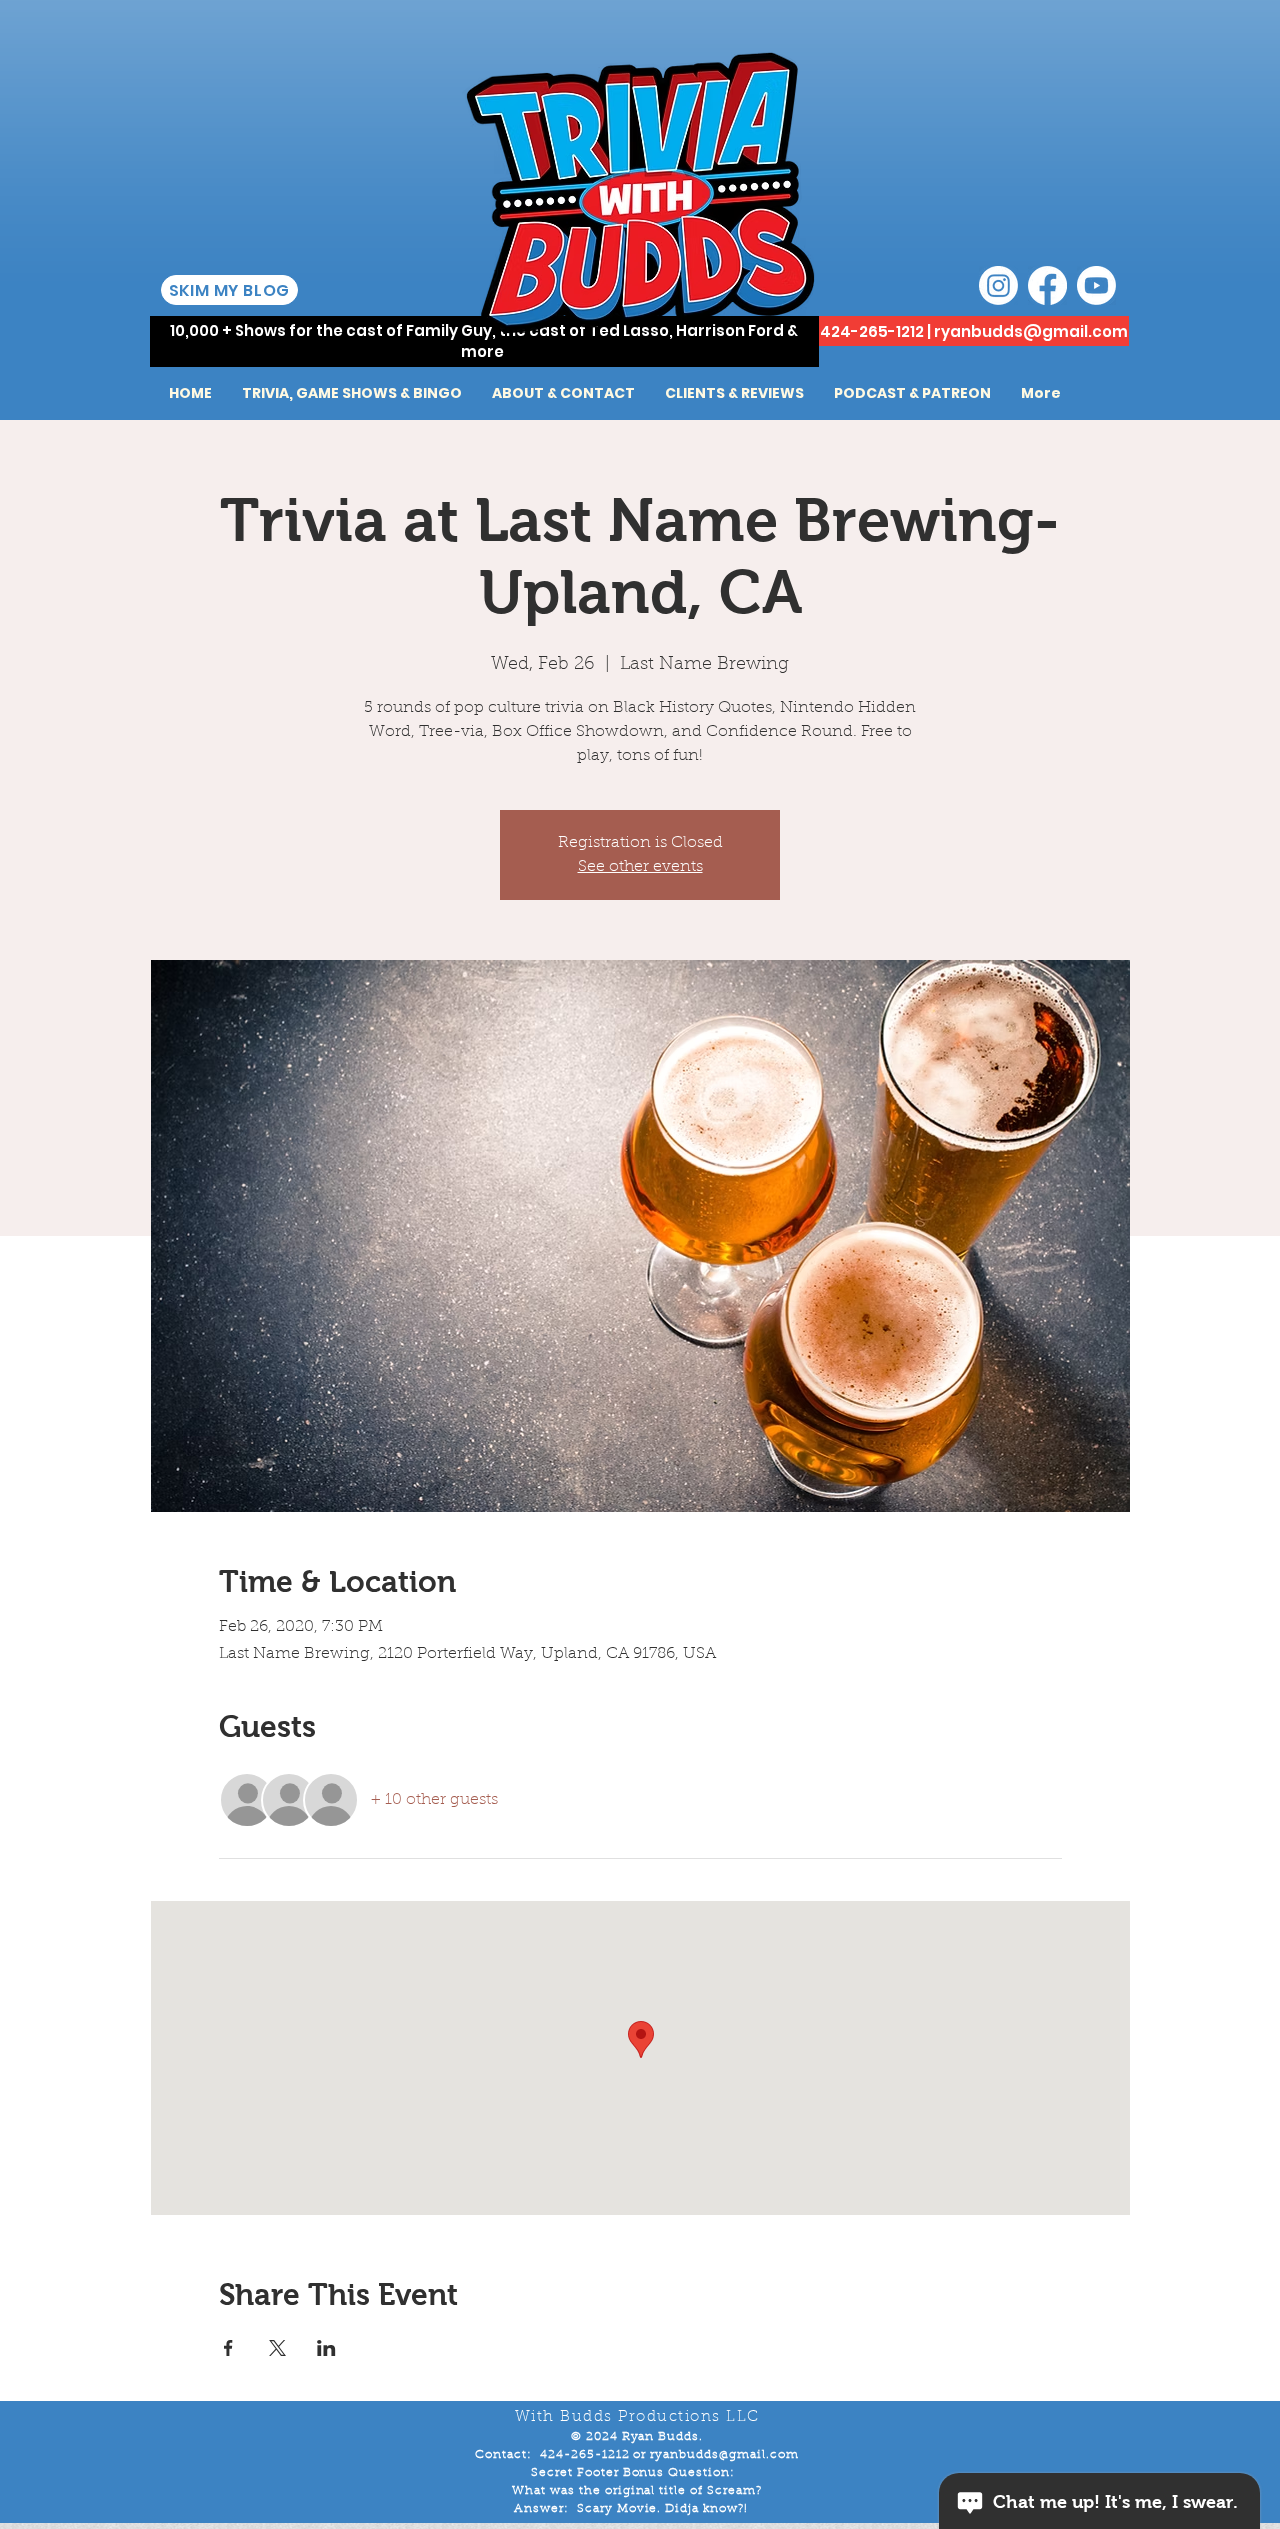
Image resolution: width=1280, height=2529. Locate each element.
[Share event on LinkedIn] (326, 2348)
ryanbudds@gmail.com (1031, 331)
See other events (640, 867)
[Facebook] (1047, 285)
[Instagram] (998, 285)
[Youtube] (1096, 285)
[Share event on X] (277, 2348)
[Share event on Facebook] (228, 2348)
